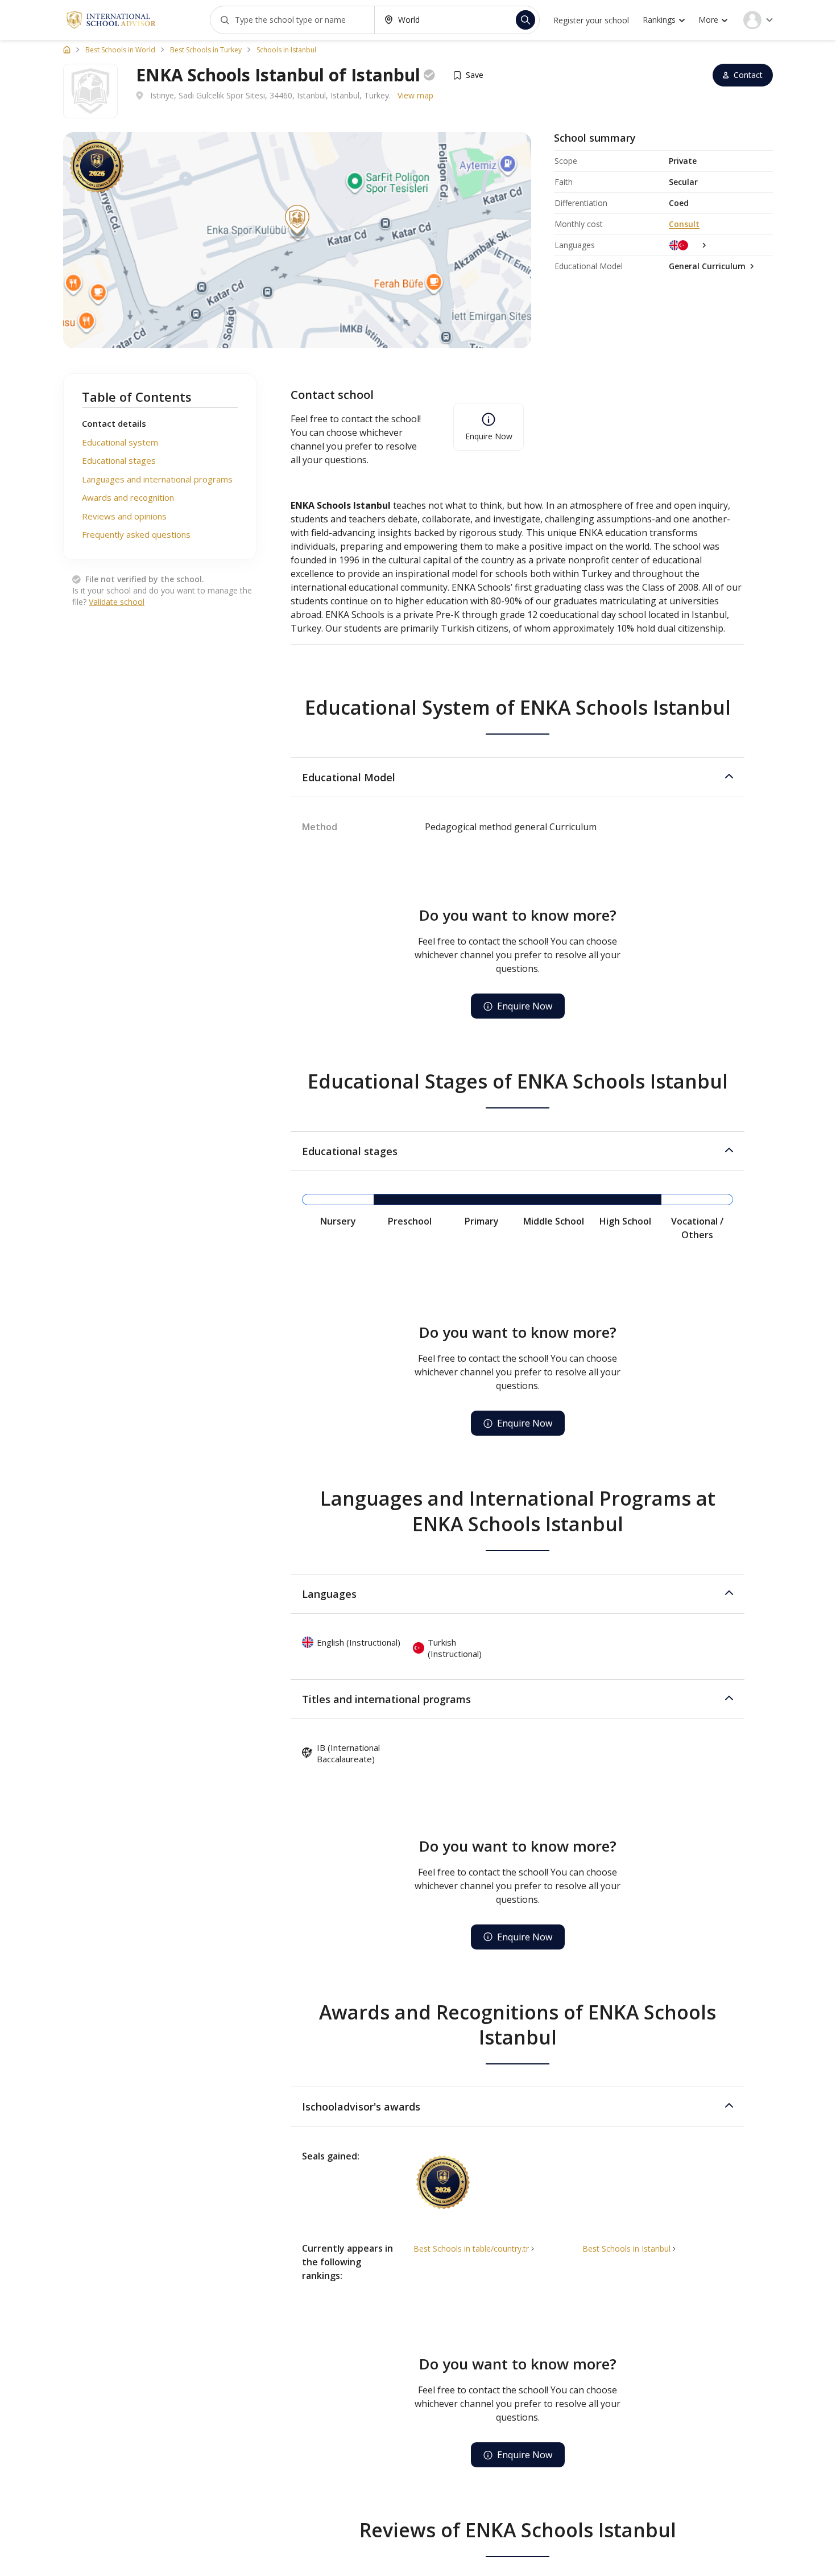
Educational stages (119, 460)
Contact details (114, 423)
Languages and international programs (157, 479)
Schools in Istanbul (286, 50)
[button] (518, 777)
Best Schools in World (120, 50)
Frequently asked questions (136, 534)
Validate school (117, 602)
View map (415, 95)
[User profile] (758, 20)
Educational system (120, 442)
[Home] (67, 50)
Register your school (591, 20)
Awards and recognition (128, 497)
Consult (684, 224)
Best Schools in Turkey (206, 50)
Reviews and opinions (124, 516)
